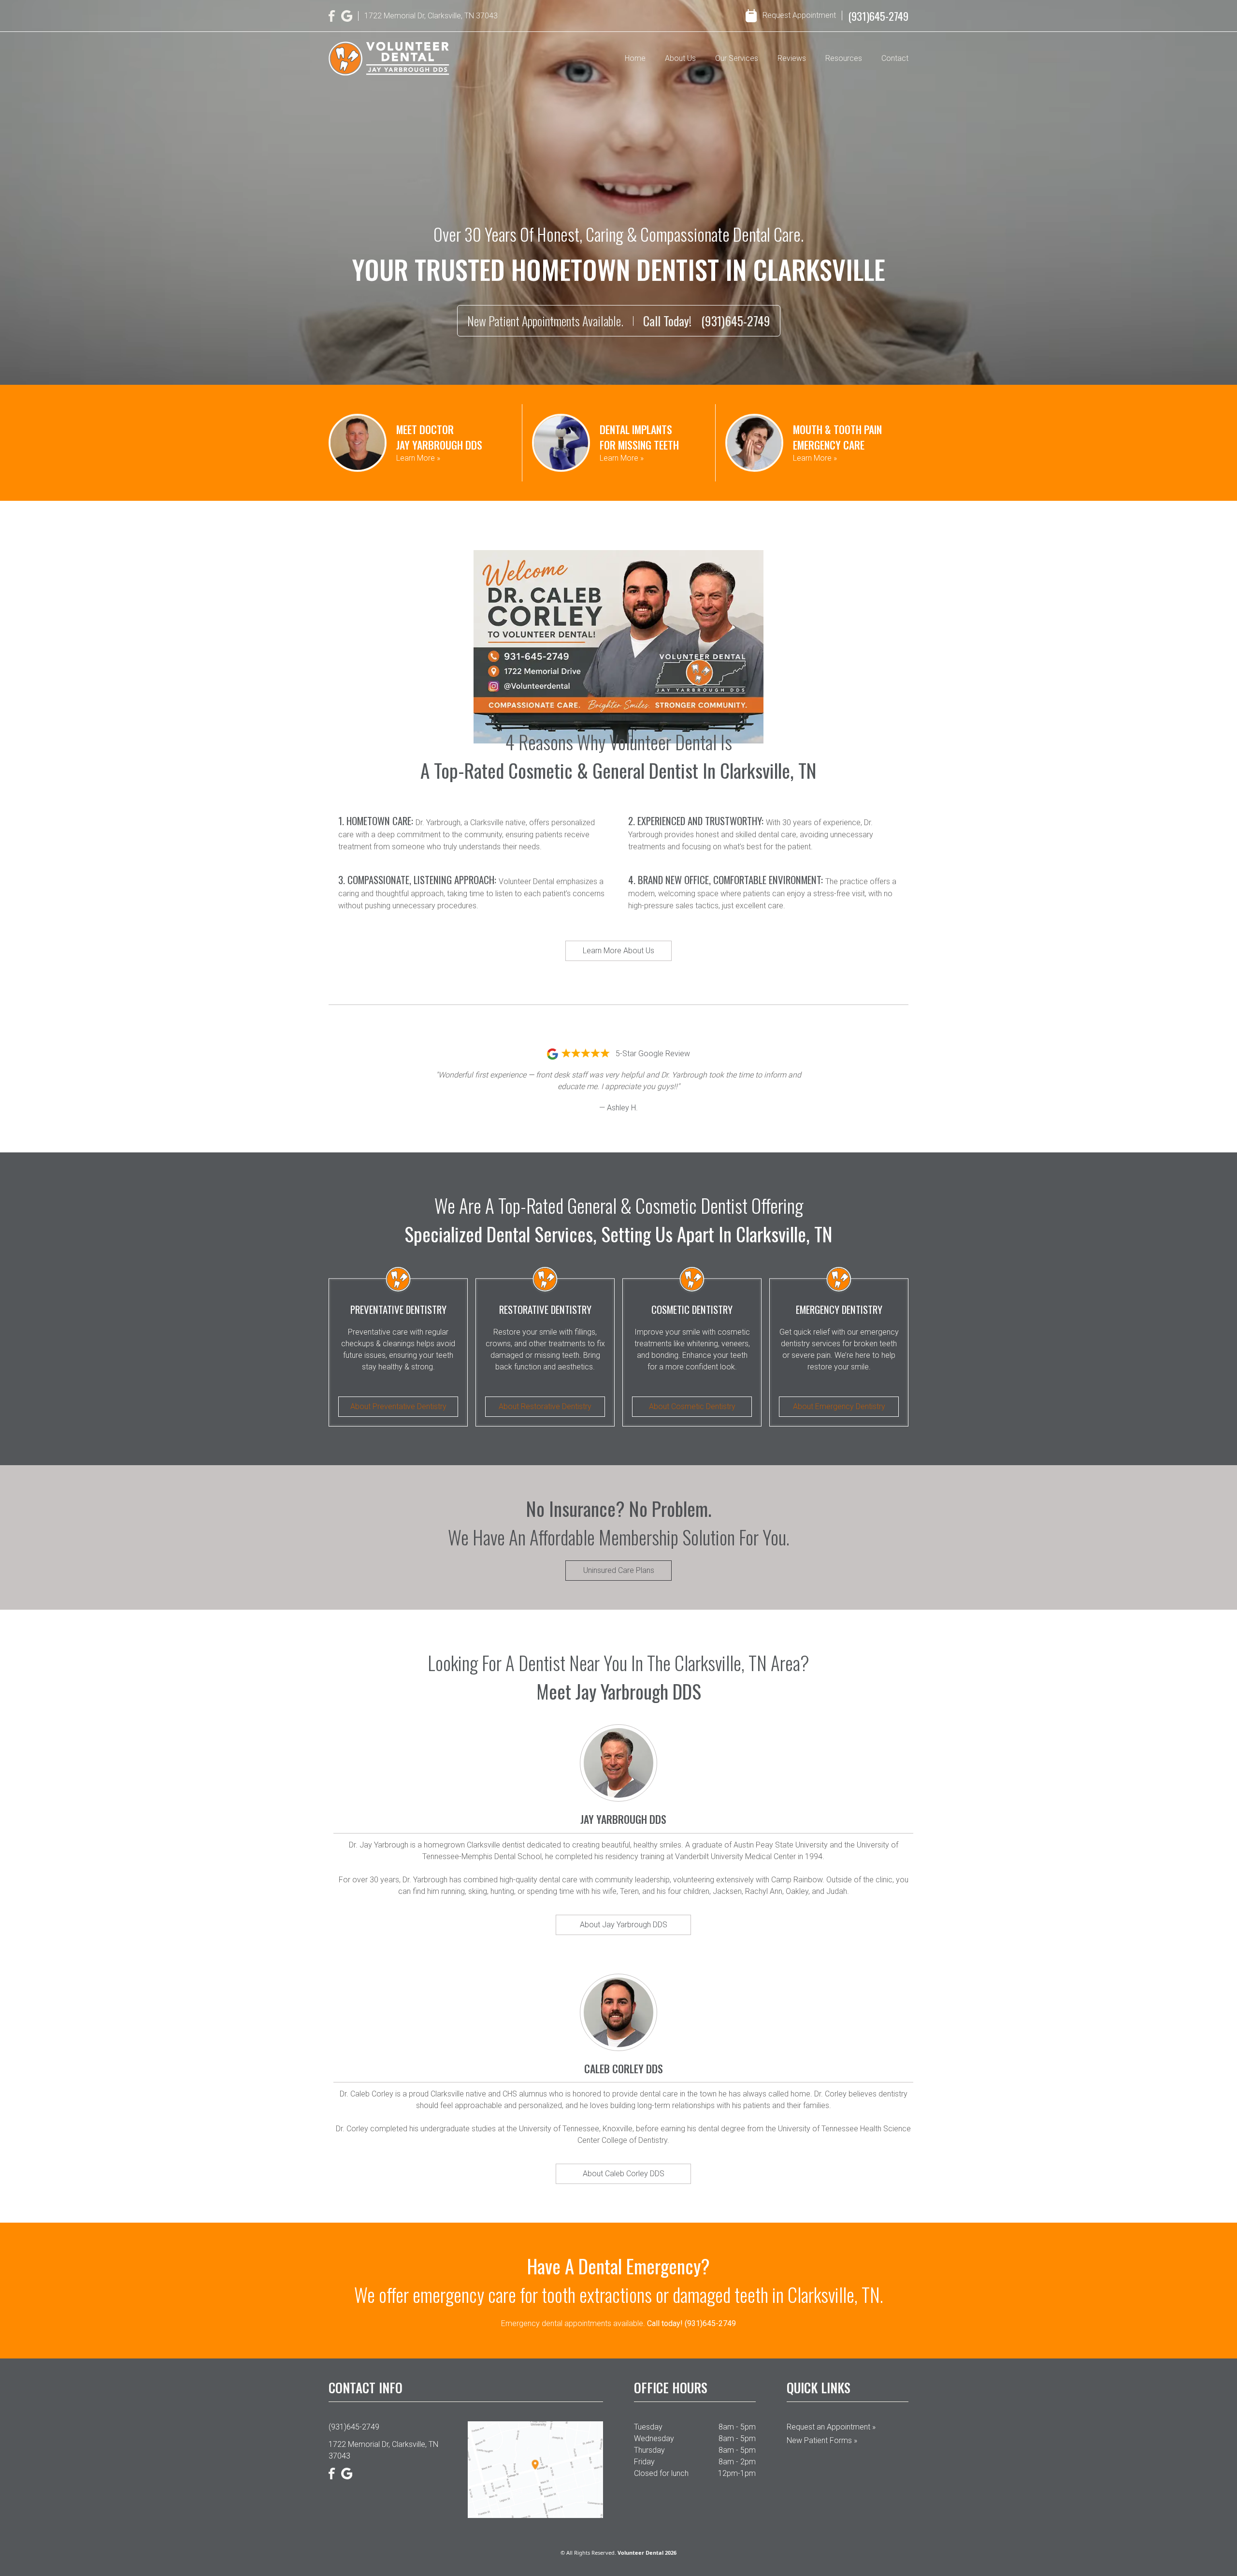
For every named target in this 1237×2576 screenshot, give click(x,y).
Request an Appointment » (831, 2427)
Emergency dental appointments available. (618, 2323)
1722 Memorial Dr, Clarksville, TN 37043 (383, 2450)
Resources (844, 58)
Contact (895, 58)
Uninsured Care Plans (619, 1570)
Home (635, 58)
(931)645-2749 (878, 16)
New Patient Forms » (822, 2440)
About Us (680, 58)
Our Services (737, 58)
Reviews (792, 58)
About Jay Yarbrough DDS (624, 1925)
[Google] (347, 16)
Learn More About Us (618, 951)
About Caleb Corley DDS (624, 2174)
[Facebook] (332, 16)
